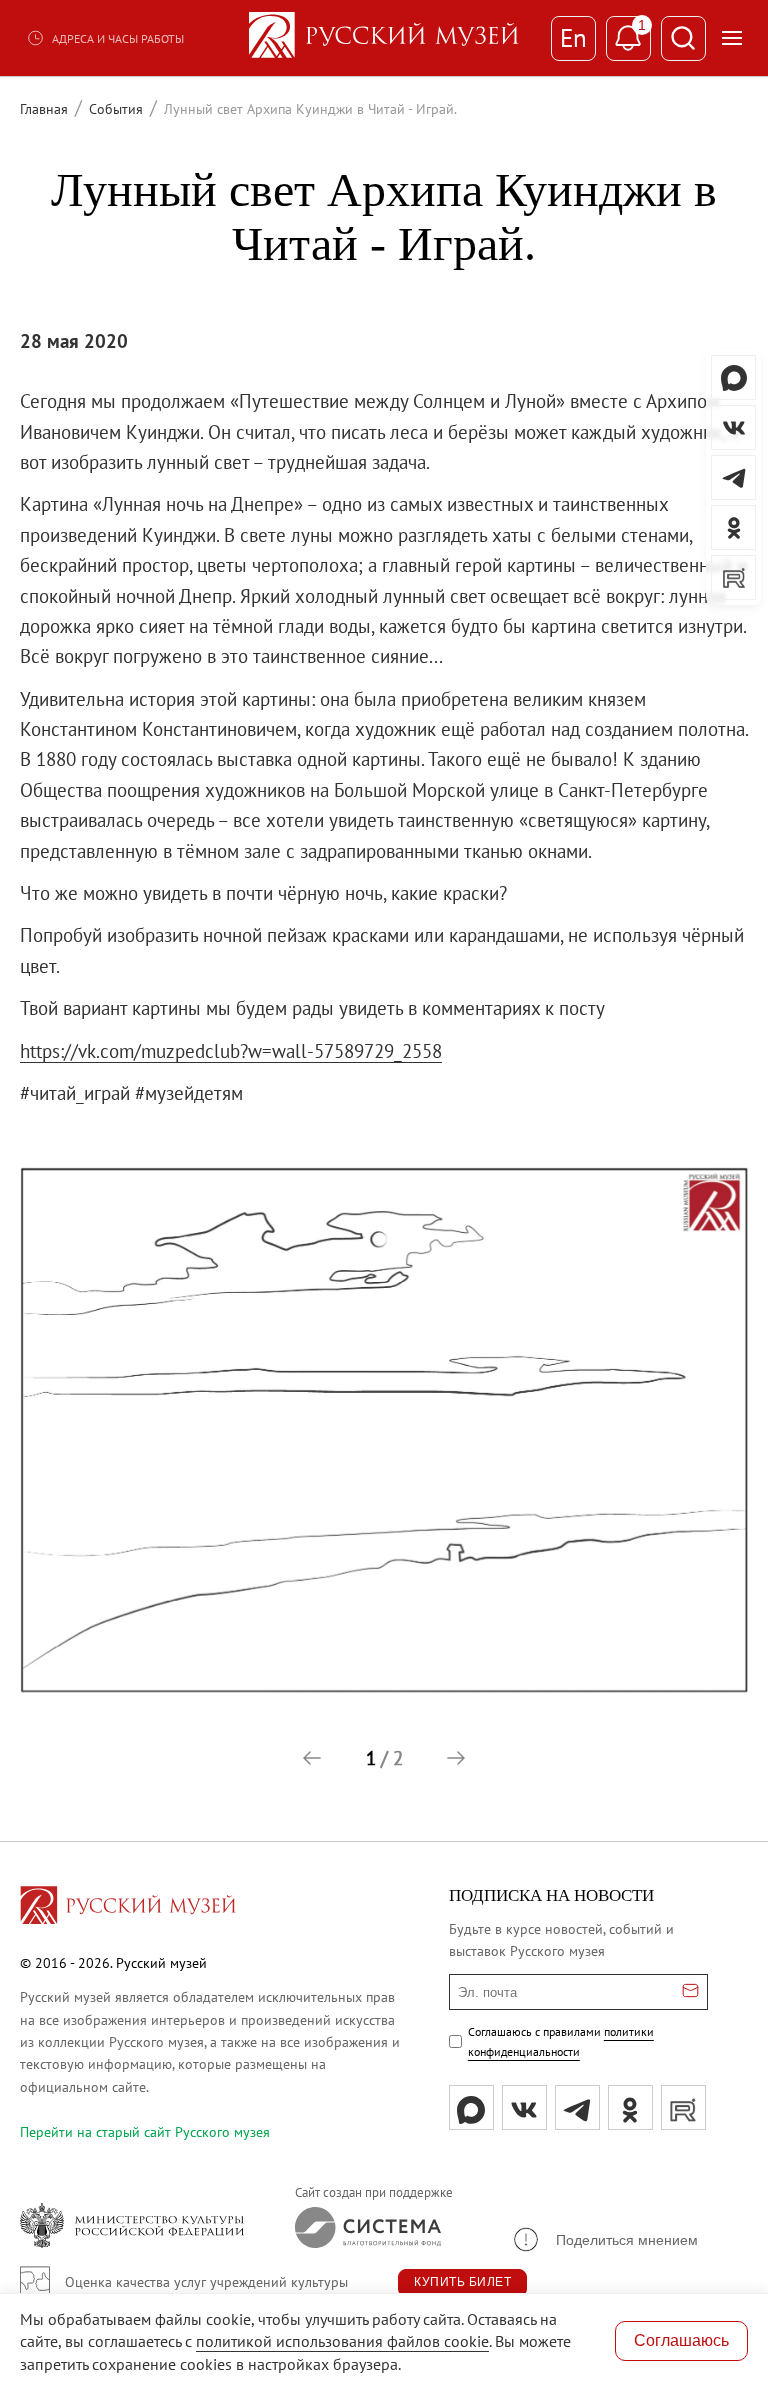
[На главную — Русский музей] (384, 38)
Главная (44, 109)
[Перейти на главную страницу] (128, 1908)
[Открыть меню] (732, 38)
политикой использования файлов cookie (342, 2341)
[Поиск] (683, 38)
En (573, 38)
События (116, 109)
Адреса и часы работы (118, 38)
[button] (312, 1758)
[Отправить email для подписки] (690, 1992)
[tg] (577, 2107)
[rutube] (683, 2107)
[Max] (471, 2107)
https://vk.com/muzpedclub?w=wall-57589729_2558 (231, 1051)
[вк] (524, 2107)
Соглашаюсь (681, 2340)
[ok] (630, 2107)
